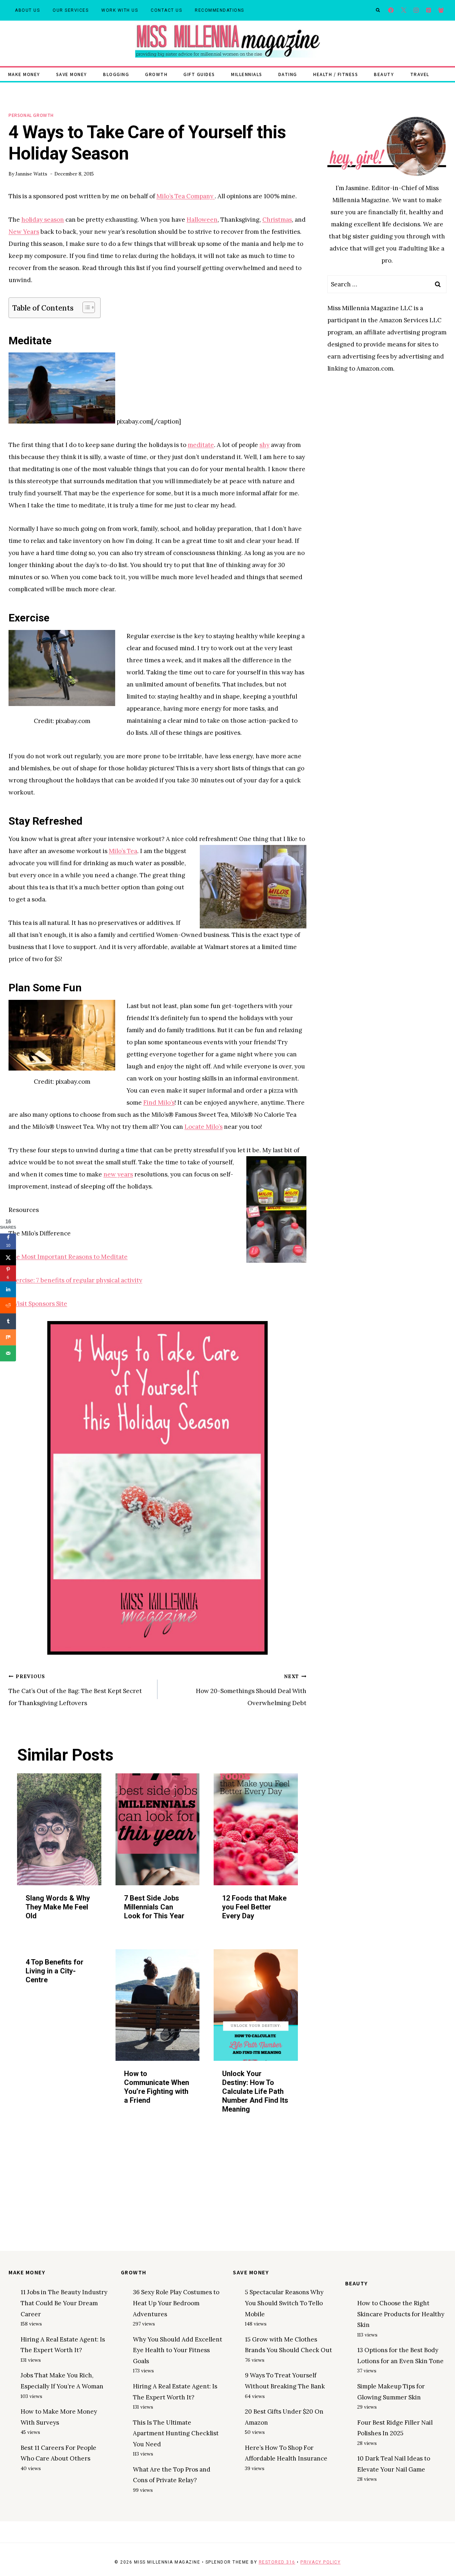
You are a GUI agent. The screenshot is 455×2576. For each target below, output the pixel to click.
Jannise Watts (31, 174)
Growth (156, 74)
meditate (201, 445)
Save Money (72, 74)
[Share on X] (8, 1257)
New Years (24, 232)
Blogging (116, 74)
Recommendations (220, 10)
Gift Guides (199, 74)
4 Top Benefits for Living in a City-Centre (55, 1971)
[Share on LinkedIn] (8, 1289)
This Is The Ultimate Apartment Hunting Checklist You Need (176, 2433)
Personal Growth (31, 115)
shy (264, 445)
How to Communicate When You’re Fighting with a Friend (157, 2087)
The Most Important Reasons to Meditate (68, 1257)
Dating (288, 74)
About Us (27, 10)
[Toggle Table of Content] (85, 307)
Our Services (71, 10)
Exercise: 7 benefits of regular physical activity (75, 1280)
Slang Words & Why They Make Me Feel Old (58, 1907)
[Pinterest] (429, 10)
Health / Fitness (336, 74)
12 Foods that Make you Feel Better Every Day (254, 1907)
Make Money (24, 74)
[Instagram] (416, 10)
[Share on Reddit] (8, 1305)
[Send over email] (8, 1353)
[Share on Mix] (8, 1337)
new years (118, 1174)
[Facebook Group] (441, 10)
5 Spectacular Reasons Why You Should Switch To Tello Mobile (284, 2303)
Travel (420, 74)
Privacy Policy (320, 2562)
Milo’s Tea (123, 851)
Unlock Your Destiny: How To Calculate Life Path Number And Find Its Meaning (255, 2091)
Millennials (247, 74)
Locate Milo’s (204, 1127)
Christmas (277, 220)
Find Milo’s (159, 1103)
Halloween (202, 220)
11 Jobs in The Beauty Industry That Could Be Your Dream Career (64, 2303)
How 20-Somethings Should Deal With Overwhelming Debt (251, 1690)
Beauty (384, 74)
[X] (404, 10)
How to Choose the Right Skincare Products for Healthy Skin (401, 2314)
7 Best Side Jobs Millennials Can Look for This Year (154, 1907)
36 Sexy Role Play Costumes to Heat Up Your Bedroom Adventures (176, 2303)
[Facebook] (391, 10)
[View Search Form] (378, 10)
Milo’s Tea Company (186, 196)
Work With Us (120, 10)
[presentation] (59, 1829)
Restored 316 (277, 2562)
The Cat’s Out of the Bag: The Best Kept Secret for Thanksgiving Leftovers (75, 1690)
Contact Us (166, 10)
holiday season (43, 220)
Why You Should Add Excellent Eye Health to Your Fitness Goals (178, 2350)
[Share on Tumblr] (8, 1321)
